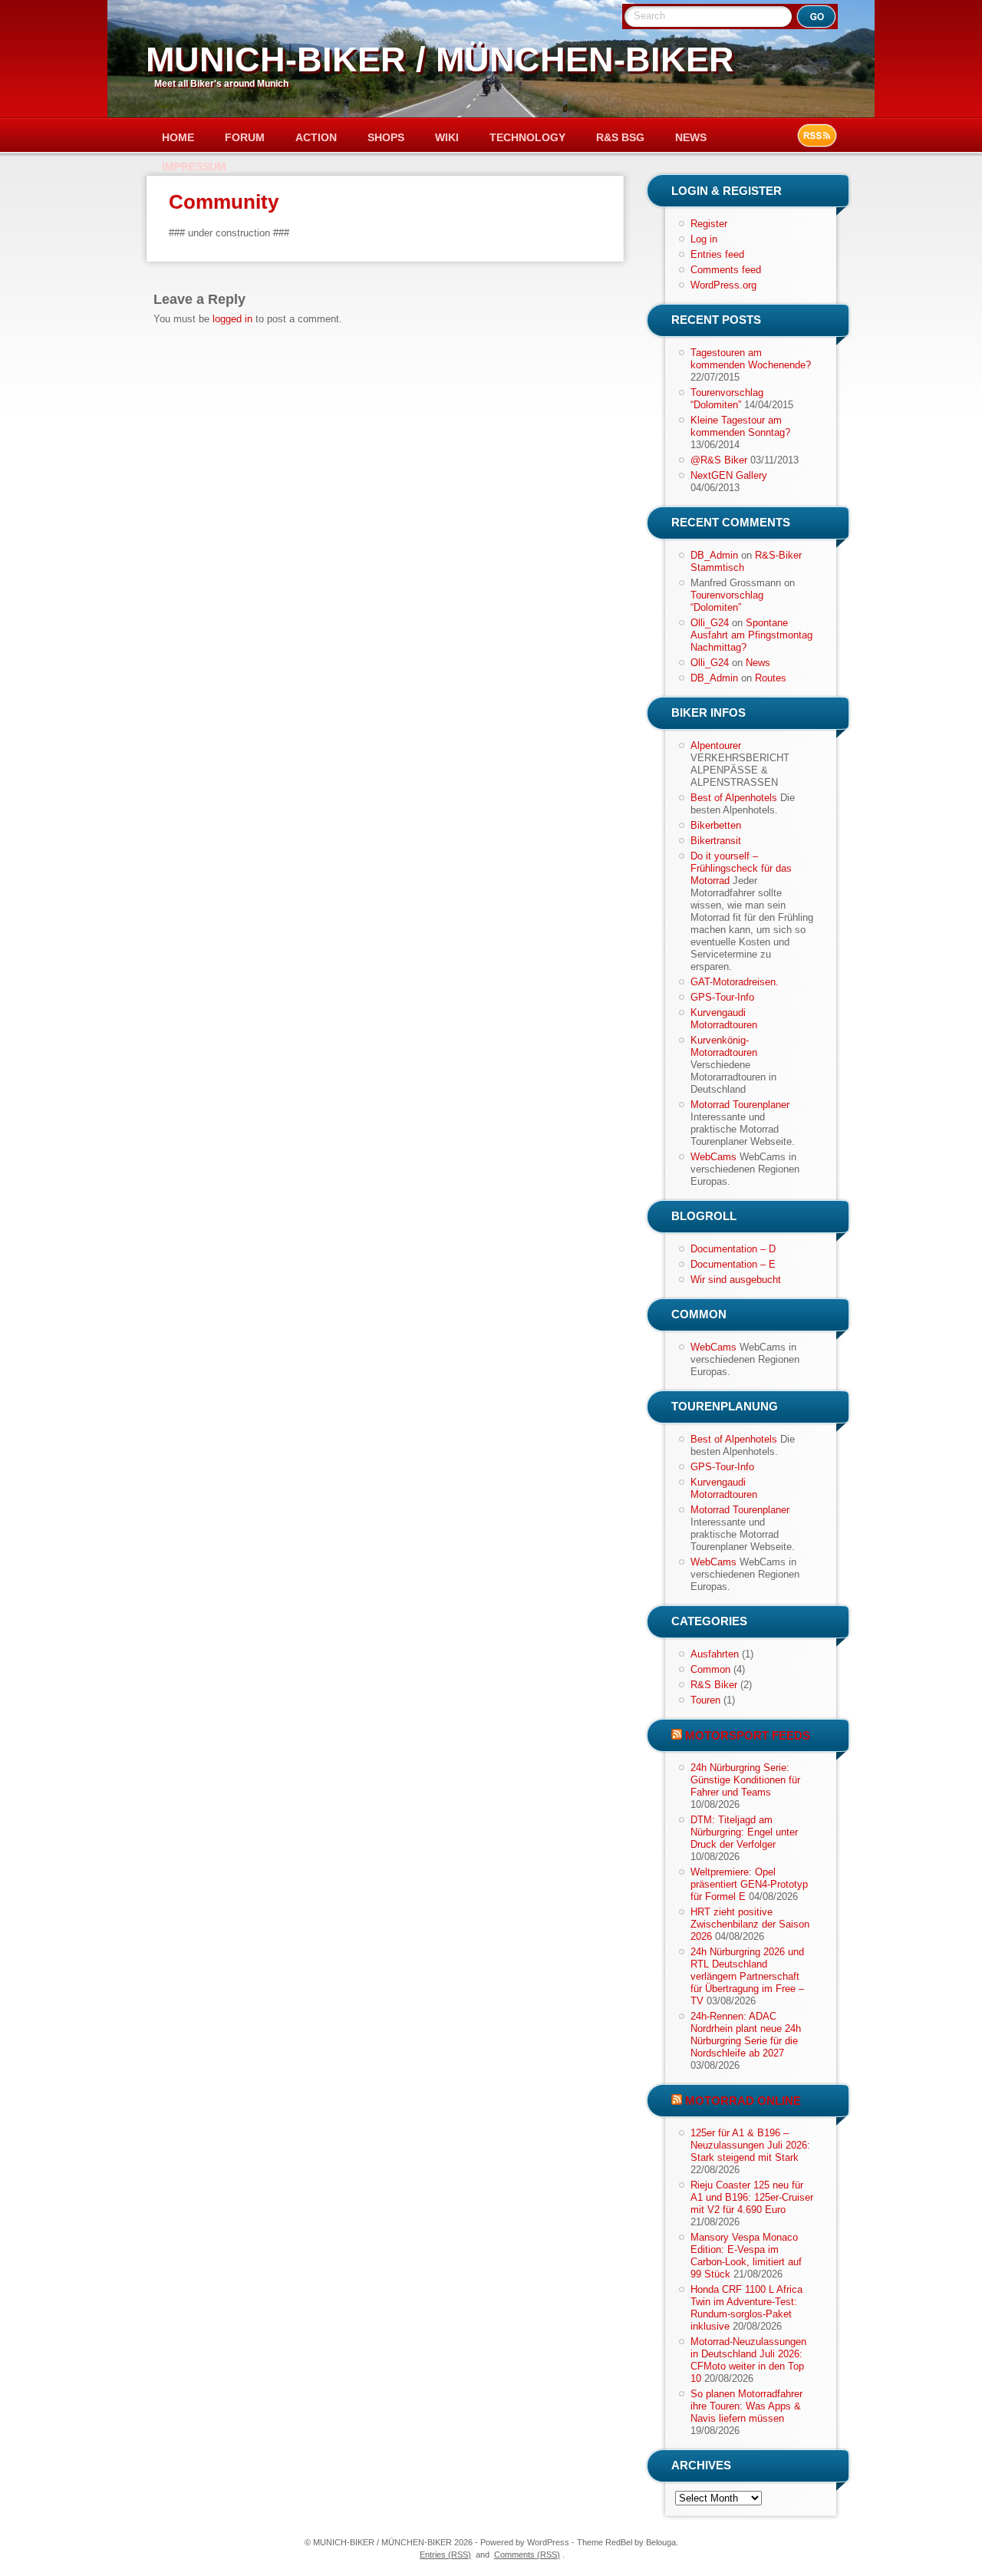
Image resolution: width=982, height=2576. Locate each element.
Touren (705, 1700)
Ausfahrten (715, 1654)
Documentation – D (733, 1249)
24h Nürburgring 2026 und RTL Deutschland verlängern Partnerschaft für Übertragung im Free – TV (747, 1976)
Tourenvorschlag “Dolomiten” (727, 399)
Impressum (194, 167)
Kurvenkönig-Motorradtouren (724, 1046)
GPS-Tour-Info (722, 997)
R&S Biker (714, 1685)
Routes (771, 678)
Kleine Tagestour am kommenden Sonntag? (740, 426)
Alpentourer (716, 745)
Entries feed (717, 254)
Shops (386, 137)
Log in (704, 239)
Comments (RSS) (527, 2555)
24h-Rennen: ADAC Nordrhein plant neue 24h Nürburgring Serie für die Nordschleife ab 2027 (746, 2035)
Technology (527, 137)
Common (710, 1669)
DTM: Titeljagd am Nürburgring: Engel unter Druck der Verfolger (744, 1832)
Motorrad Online (743, 2101)
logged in (232, 319)
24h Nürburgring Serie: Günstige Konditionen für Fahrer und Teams (745, 1780)
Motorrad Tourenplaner (740, 1105)
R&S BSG (620, 137)
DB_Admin (714, 555)
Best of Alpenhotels (734, 798)
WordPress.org (723, 285)
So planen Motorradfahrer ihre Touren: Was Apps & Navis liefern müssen (746, 2406)
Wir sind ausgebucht (736, 1280)
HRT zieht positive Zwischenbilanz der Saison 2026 (750, 1924)
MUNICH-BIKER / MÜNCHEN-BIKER (440, 59)
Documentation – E (733, 1264)
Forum (245, 137)
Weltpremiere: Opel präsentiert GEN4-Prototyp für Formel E (749, 1884)
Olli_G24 (710, 623)
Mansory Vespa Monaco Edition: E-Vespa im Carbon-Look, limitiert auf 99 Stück (746, 2256)
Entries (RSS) (445, 2555)
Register (709, 224)
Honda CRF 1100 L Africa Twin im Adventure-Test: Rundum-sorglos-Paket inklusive (746, 2308)
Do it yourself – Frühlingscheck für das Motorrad (741, 868)
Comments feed (726, 270)
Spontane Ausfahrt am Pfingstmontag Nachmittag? (751, 635)
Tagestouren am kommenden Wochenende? (751, 359)
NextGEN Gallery (729, 475)
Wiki (447, 137)
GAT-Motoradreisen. (735, 982)
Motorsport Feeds (748, 1735)
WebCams (713, 1157)
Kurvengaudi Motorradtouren (724, 1019)
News (691, 137)
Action (316, 137)
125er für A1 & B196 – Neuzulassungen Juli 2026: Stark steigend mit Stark (750, 2145)
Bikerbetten (716, 825)
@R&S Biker (719, 460)
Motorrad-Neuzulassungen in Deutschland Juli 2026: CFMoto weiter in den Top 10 (748, 2360)
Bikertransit (716, 841)
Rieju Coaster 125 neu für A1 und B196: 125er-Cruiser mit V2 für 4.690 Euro (752, 2197)
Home (178, 137)
